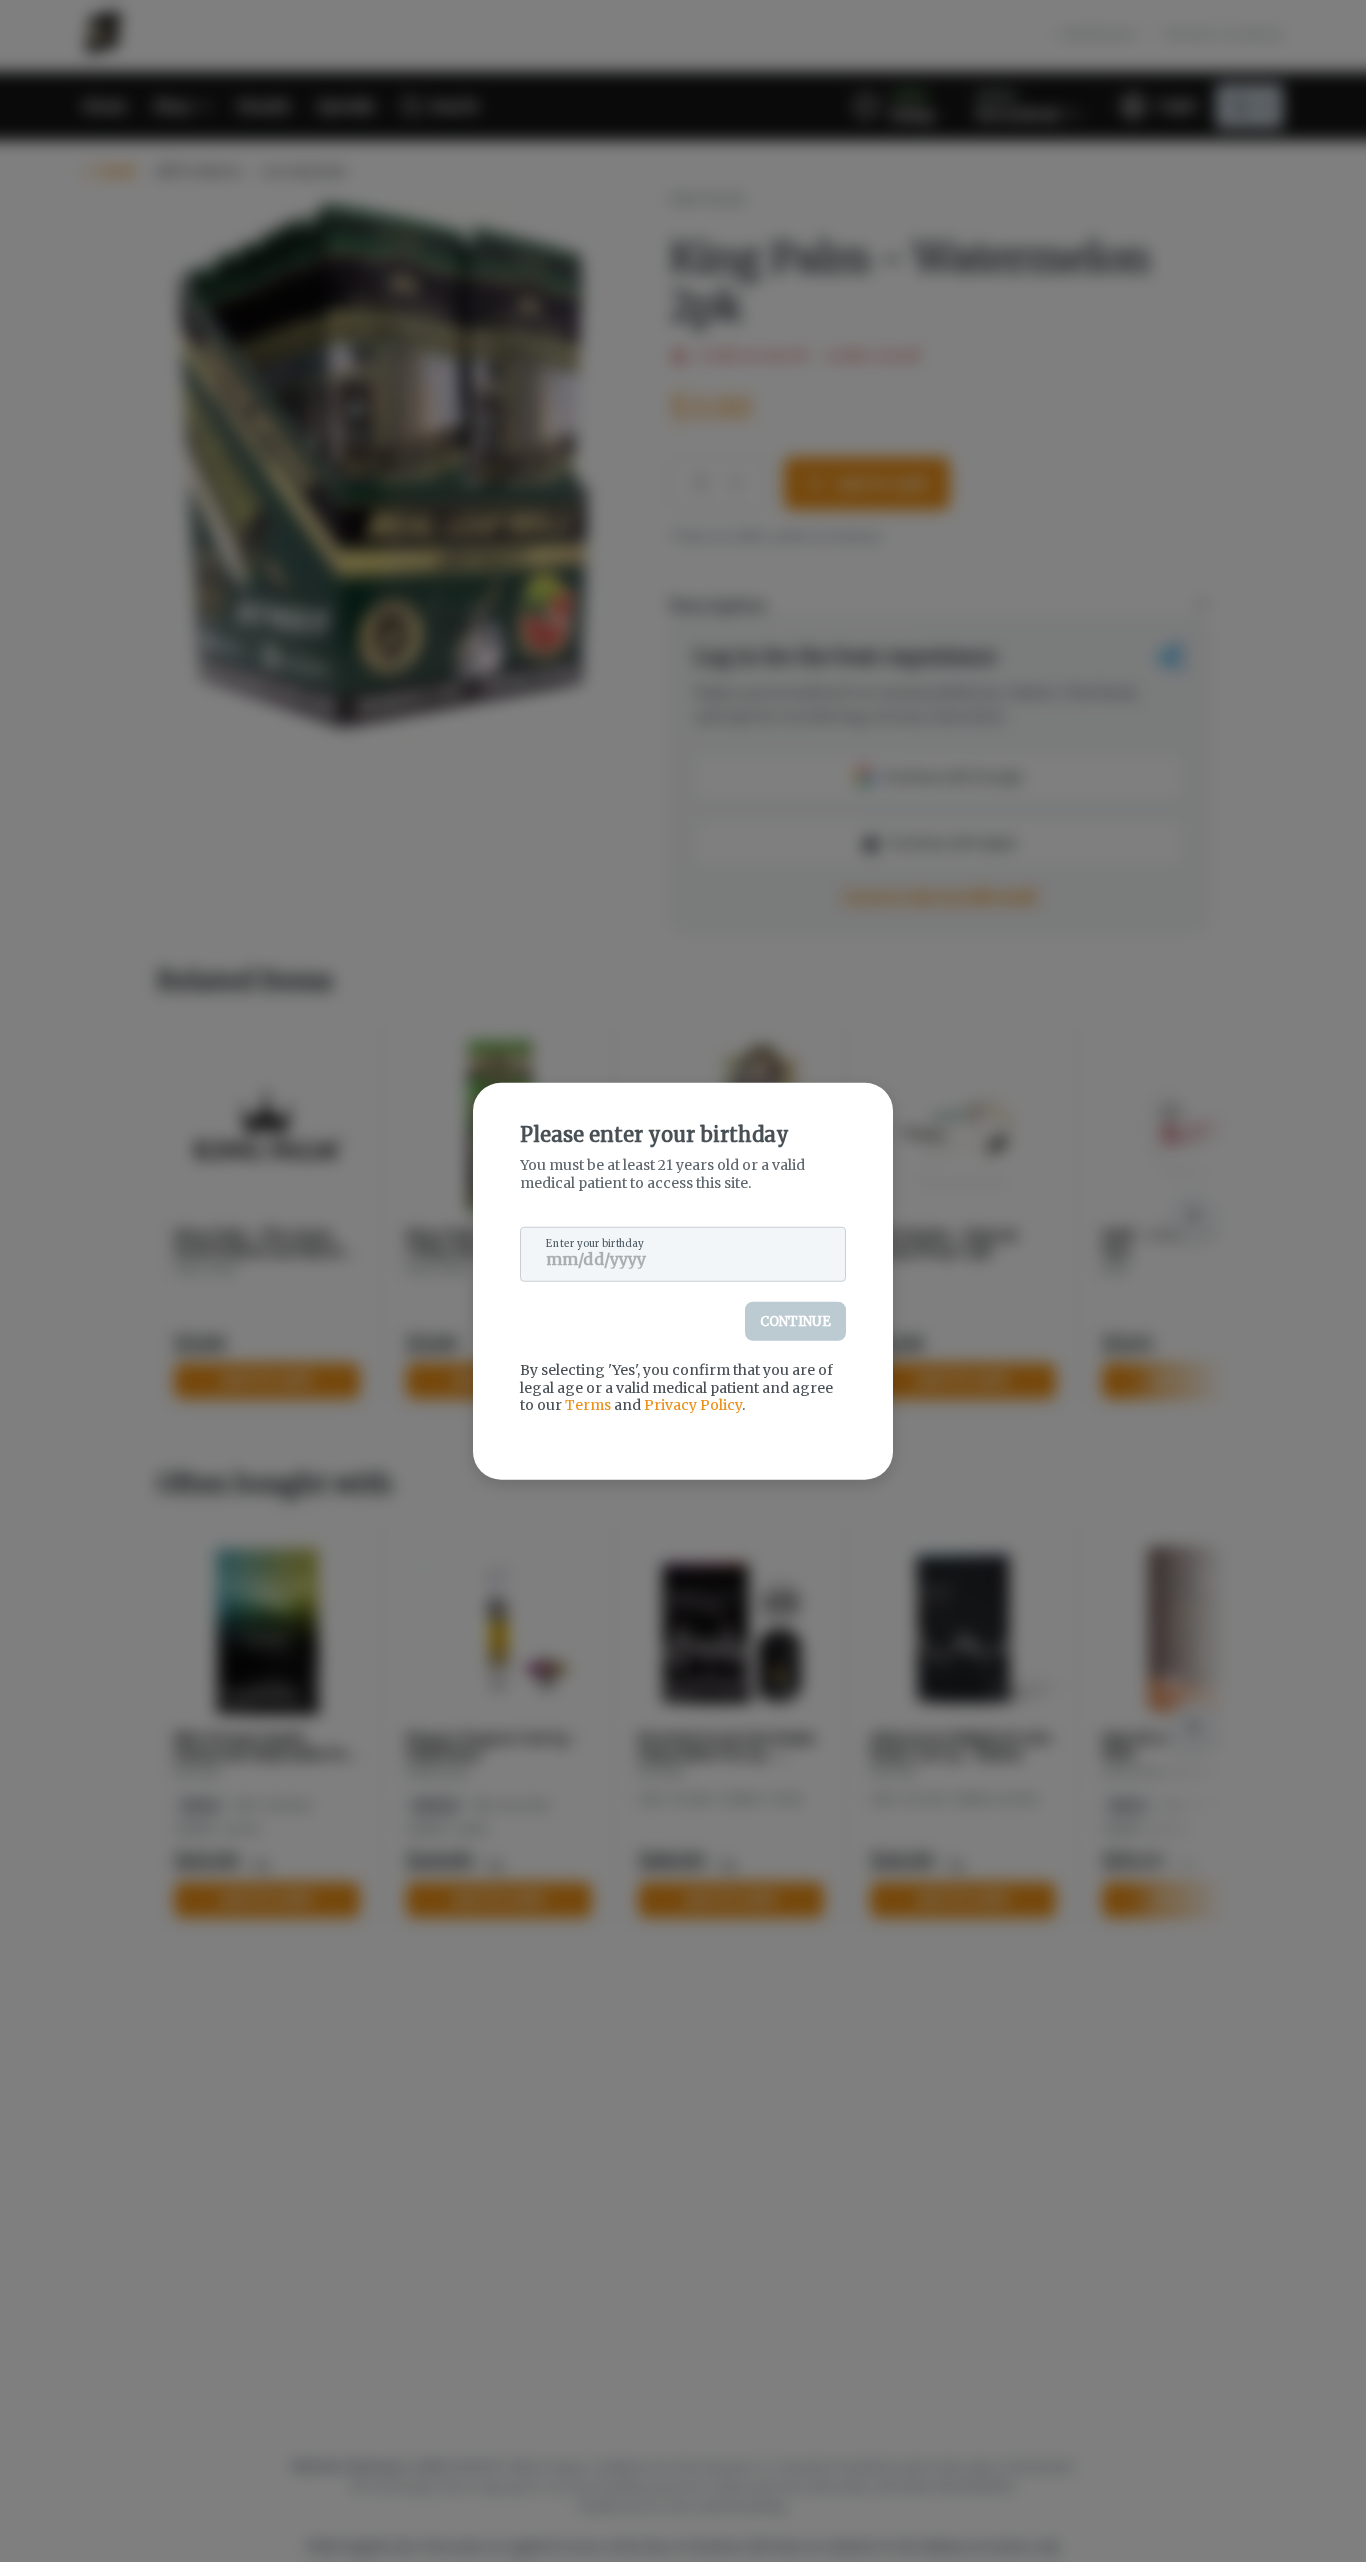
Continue (795, 1321)
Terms (588, 1405)
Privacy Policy (693, 1405)
